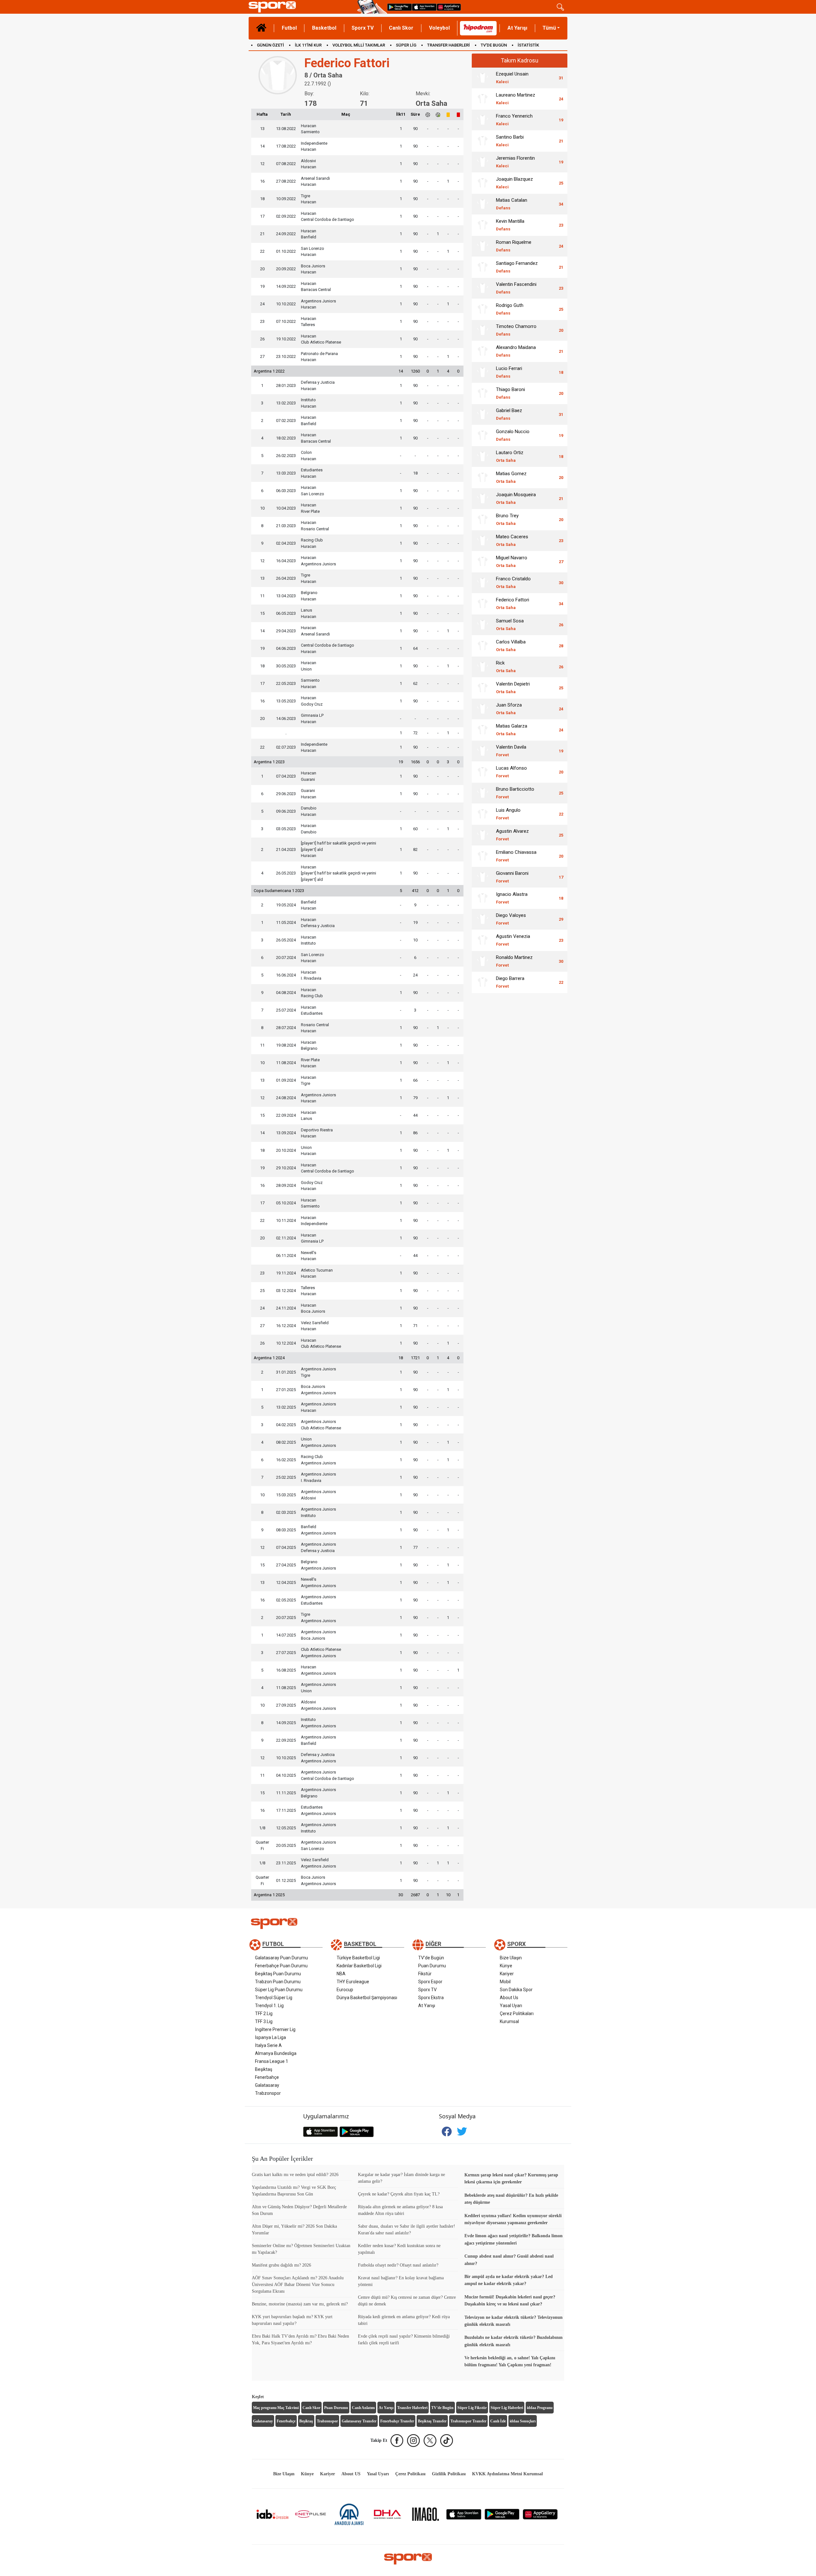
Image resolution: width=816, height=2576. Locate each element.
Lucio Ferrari (509, 372)
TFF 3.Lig (264, 2021)
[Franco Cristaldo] (483, 583)
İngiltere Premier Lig (275, 2029)
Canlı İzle (498, 2421)
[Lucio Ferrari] (483, 372)
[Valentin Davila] (483, 751)
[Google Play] (502, 2514)
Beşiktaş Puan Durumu (278, 1974)
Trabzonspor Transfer (468, 2421)
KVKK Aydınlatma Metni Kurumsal (507, 2474)
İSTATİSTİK (528, 45)
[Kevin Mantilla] (483, 225)
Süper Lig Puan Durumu (279, 1990)
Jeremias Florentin (515, 162)
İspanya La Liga (270, 2037)
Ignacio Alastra (512, 898)
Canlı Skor (401, 28)
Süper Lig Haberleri (507, 2408)
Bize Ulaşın (511, 1958)
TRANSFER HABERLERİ (448, 45)
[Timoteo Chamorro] (483, 330)
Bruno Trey (507, 519)
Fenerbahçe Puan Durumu (281, 1966)
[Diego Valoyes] (483, 919)
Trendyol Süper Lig (274, 1998)
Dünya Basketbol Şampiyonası (367, 1998)
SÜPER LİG (406, 45)
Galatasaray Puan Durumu (281, 1958)
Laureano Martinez (516, 99)
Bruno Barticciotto (515, 793)
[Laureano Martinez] (483, 99)
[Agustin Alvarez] (483, 835)
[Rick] (483, 667)
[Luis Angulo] (483, 814)
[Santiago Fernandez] (483, 267)
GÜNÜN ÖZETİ (270, 45)
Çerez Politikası (410, 2474)
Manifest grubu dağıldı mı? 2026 (281, 2265)
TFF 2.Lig (264, 2014)
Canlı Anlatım (363, 2408)
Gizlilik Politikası (449, 2474)
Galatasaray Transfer (359, 2421)
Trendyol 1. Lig (269, 2006)
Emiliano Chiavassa (516, 856)
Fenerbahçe (267, 2077)
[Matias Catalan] (483, 204)
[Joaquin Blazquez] (483, 183)
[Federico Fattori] (483, 604)
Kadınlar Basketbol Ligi (359, 1966)
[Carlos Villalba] (483, 646)
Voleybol (439, 28)
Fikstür (425, 1974)
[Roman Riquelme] (483, 246)
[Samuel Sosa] (483, 625)
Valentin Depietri (513, 688)
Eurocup (345, 1990)
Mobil (505, 1982)
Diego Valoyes (511, 919)
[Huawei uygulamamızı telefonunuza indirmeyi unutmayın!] (449, 7)
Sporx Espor (430, 1982)
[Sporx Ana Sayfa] (302, 7)
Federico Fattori (513, 603)
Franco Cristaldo (513, 582)
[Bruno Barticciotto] (483, 793)
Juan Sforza (509, 709)
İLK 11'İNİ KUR (308, 45)
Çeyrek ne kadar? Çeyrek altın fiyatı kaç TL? (399, 2194)
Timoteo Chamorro (516, 330)
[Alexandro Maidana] (483, 351)
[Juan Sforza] (483, 709)
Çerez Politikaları (517, 2014)
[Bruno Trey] (483, 519)
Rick (506, 667)
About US (351, 2474)
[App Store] (464, 2514)
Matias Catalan (512, 204)
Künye (506, 1966)
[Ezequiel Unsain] (483, 78)
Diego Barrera (510, 982)
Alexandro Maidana (516, 351)
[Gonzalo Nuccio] (483, 435)
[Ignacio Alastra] (483, 898)
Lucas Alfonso (511, 772)
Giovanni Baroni (512, 877)
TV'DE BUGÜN (494, 45)
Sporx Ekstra (431, 1998)
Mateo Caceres (512, 540)
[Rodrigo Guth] (483, 309)
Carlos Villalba (511, 646)
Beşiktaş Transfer (432, 2421)
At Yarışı (517, 28)
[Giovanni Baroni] (483, 877)
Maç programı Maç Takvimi (276, 2408)
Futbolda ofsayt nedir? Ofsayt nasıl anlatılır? (398, 2265)
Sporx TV (363, 28)
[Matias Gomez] (483, 477)
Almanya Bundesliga (276, 2053)
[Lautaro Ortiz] (483, 456)
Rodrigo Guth (510, 309)
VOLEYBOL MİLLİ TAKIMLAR (359, 45)
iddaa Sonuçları (523, 2421)
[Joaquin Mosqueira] (483, 498)
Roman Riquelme (514, 246)
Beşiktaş (264, 2069)
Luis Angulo (508, 814)
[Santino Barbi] (483, 141)
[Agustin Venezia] (483, 940)
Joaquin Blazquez (514, 183)
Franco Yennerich (514, 120)
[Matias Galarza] (483, 730)
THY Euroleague (353, 1982)
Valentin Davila (511, 751)
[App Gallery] (540, 2514)
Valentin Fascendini (516, 288)
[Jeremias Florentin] (483, 162)
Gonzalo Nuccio (513, 435)
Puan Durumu (432, 1966)
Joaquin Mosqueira (516, 498)
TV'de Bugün (431, 1958)
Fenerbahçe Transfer (397, 2421)
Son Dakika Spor (516, 1990)
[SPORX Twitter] (430, 2441)
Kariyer (507, 1974)
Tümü (549, 28)
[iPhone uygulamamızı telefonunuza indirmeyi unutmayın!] (424, 7)
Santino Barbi (510, 141)
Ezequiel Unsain (512, 78)
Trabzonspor (268, 2093)
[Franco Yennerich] (483, 120)
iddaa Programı (540, 2408)
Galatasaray (267, 2085)
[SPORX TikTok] (447, 2441)
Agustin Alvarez (512, 835)
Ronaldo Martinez (514, 961)
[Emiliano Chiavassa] (483, 856)
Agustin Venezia (513, 940)
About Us (509, 1998)
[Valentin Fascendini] (483, 288)
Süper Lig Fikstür (472, 2408)
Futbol (289, 28)
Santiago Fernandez (517, 267)
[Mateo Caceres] (483, 541)
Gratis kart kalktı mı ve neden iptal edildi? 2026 (295, 2175)
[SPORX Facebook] (397, 2441)
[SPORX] (408, 2559)
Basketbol (324, 28)
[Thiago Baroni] (483, 393)
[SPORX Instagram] (413, 2441)
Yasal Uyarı (511, 2006)
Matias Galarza (512, 730)
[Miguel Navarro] (483, 562)
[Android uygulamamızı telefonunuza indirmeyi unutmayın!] (400, 7)
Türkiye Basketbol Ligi (358, 1958)
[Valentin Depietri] (483, 688)
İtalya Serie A (268, 2045)
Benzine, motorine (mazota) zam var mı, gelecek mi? (300, 2304)
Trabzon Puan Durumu (278, 1982)
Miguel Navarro (512, 561)
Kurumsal (509, 2021)
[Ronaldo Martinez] (483, 961)
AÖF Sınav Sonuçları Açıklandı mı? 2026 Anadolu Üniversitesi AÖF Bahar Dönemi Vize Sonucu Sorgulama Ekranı (298, 2285)
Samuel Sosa (510, 624)
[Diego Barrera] (483, 982)
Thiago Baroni (510, 393)
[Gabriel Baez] (483, 414)
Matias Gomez (511, 477)
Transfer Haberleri (412, 2408)
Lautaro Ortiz (510, 456)
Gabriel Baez (509, 414)
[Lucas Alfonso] (483, 772)
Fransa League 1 (272, 2061)
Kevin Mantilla (510, 225)
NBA (341, 1974)
